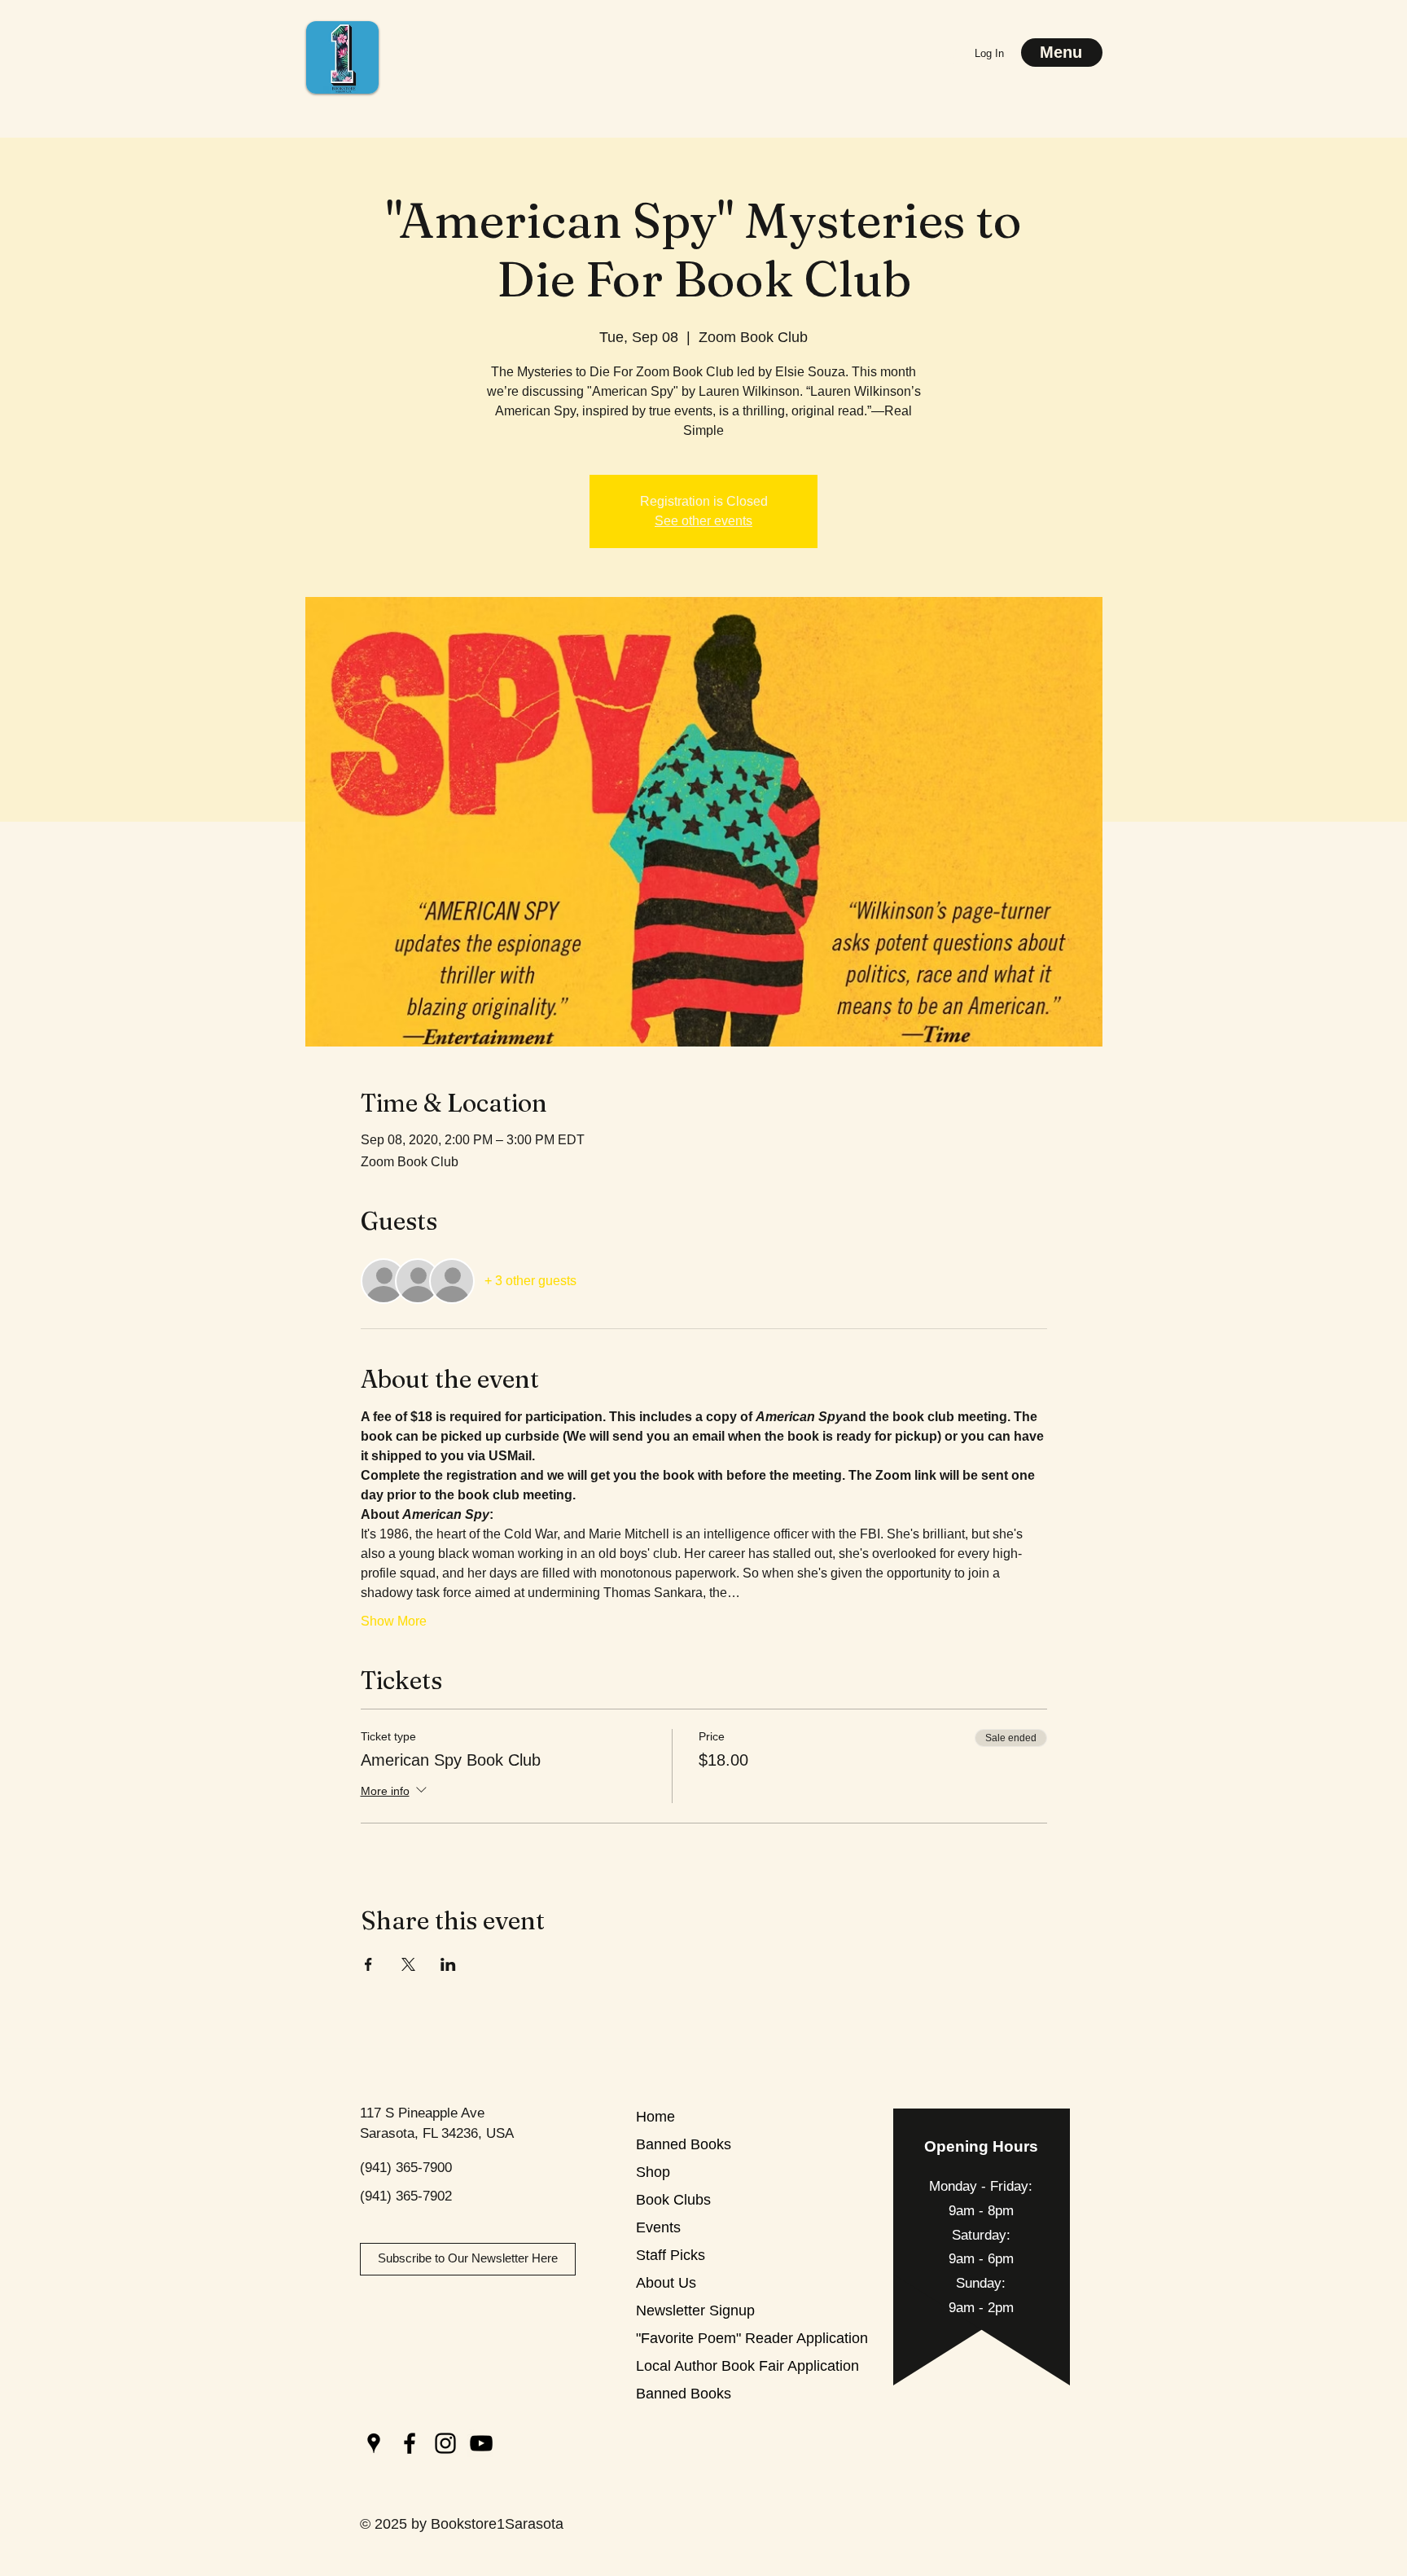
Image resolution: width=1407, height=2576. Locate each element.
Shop (653, 2172)
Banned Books (684, 2144)
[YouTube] (481, 2443)
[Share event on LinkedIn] (448, 1964)
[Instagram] (445, 2443)
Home (655, 2117)
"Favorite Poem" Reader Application (693, 2338)
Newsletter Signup (693, 2311)
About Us (666, 2283)
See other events (703, 521)
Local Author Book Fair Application (693, 2366)
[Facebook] (410, 2443)
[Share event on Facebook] (368, 1964)
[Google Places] (374, 2443)
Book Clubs (673, 2200)
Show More (394, 1621)
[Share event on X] (408, 1964)
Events (658, 2227)
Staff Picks (671, 2255)
